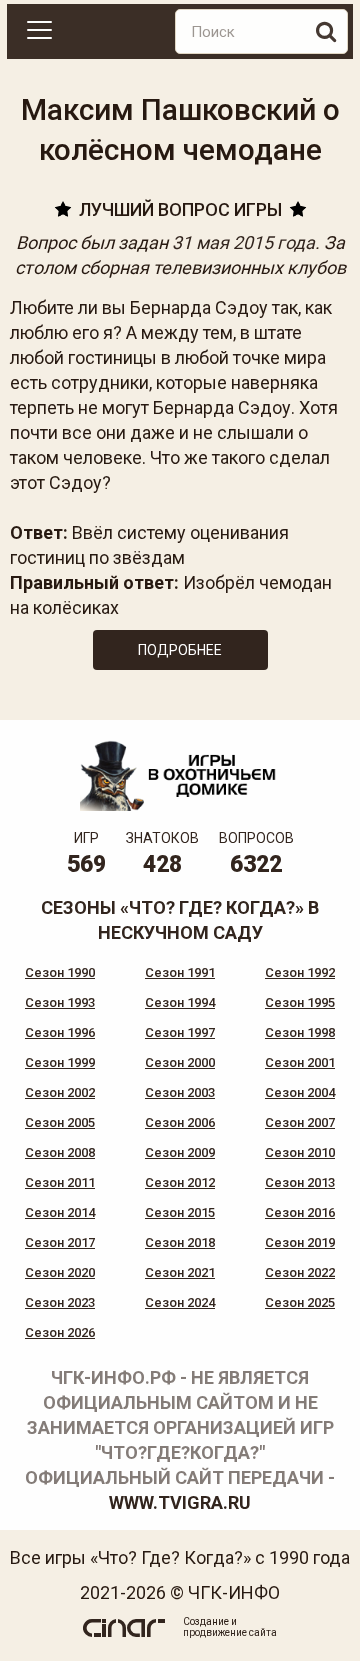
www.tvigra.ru (180, 1502)
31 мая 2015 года (243, 242)
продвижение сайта (230, 1632)
